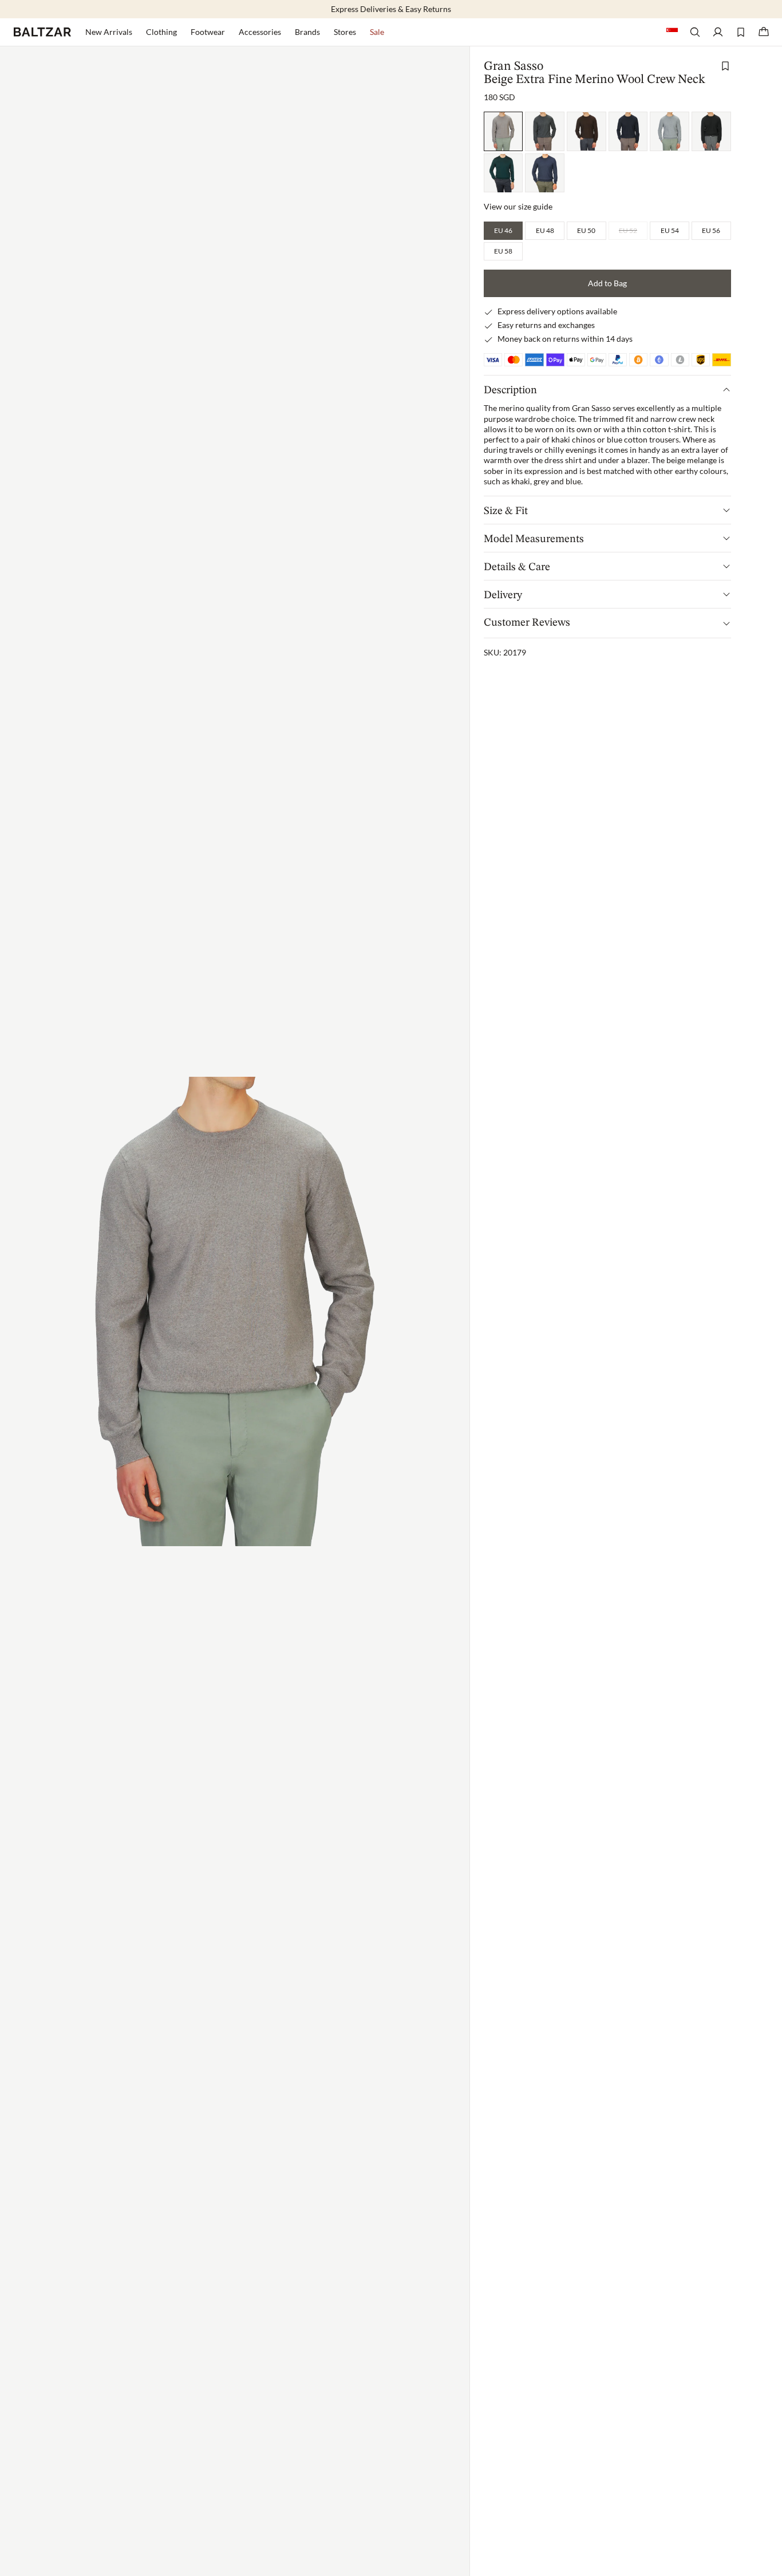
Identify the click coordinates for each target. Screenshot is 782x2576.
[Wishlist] (741, 32)
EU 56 (711, 230)
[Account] (718, 32)
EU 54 (670, 230)
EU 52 (628, 230)
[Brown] (586, 131)
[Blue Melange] (545, 173)
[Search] (695, 32)
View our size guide (518, 207)
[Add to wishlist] (725, 66)
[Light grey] (670, 131)
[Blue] (628, 131)
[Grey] (545, 131)
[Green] (503, 173)
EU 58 (503, 251)
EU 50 (586, 230)
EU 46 (503, 230)
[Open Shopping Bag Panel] (764, 32)
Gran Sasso (514, 66)
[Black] (711, 131)
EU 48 (545, 230)
